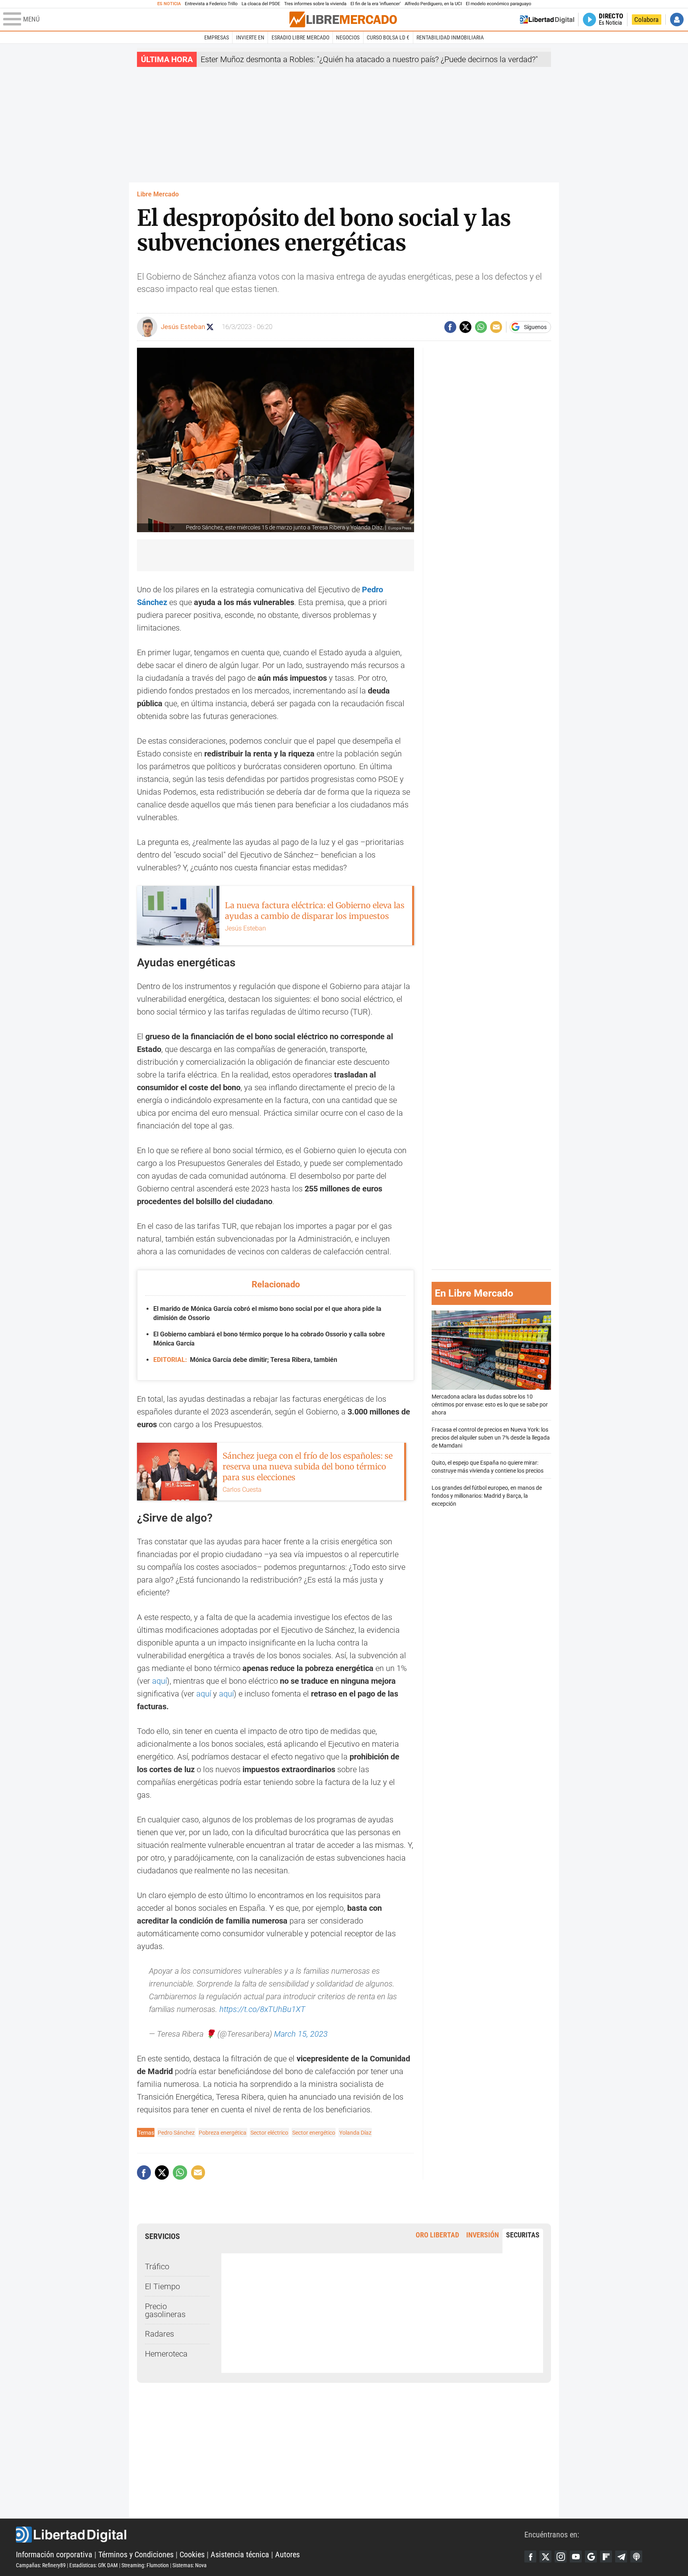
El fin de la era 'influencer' (375, 4)
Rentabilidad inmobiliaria (450, 37)
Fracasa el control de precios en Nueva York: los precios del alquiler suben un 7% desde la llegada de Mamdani (491, 1437)
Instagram (561, 2556)
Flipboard (606, 2556)
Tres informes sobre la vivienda (315, 4)
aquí (159, 1681)
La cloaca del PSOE (261, 4)
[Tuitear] (465, 327)
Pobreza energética (223, 2133)
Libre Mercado (158, 194)
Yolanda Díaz (355, 2133)
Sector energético (314, 2133)
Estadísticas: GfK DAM (94, 2565)
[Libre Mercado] (343, 19)
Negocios (348, 37)
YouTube (576, 2556)
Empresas (217, 37)
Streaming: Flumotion (145, 2565)
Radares (159, 2334)
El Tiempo (162, 2286)
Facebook (530, 2556)
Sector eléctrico (269, 2133)
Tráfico (157, 2266)
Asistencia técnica (240, 2554)
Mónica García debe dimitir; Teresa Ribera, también (245, 1360)
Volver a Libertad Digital (547, 20)
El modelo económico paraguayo (498, 4)
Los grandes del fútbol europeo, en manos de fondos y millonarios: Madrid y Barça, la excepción (487, 1496)
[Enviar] (481, 327)
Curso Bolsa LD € (388, 37)
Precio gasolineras (165, 2310)
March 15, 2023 (301, 2034)
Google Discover (591, 2556)
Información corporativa (54, 2554)
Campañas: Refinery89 (41, 2565)
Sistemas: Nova (190, 2565)
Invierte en (250, 37)
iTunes (636, 2556)
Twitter (545, 2556)
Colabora (646, 20)
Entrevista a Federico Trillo (211, 4)
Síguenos (535, 327)
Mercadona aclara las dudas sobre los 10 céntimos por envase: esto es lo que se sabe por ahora (490, 1404)
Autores (287, 2554)
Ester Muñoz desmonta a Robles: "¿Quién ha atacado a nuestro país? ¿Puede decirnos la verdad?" (369, 59)
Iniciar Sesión (677, 20)
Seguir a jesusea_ (210, 327)
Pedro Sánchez (176, 2133)
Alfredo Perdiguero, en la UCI (433, 4)
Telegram (621, 2556)
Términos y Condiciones (136, 2554)
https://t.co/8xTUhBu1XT (262, 2009)
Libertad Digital (270, 2535)
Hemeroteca (166, 2354)
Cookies (192, 2554)
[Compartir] (450, 327)
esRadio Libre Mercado (300, 37)
